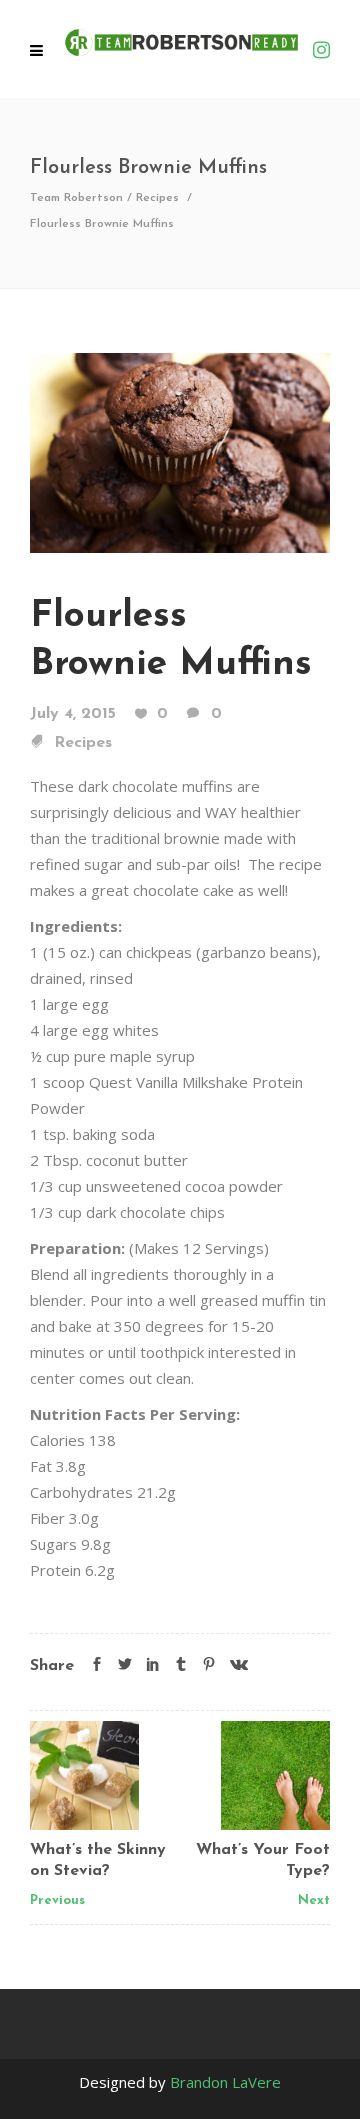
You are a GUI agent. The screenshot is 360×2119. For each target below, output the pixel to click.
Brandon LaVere (225, 2082)
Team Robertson (76, 198)
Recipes (157, 198)
